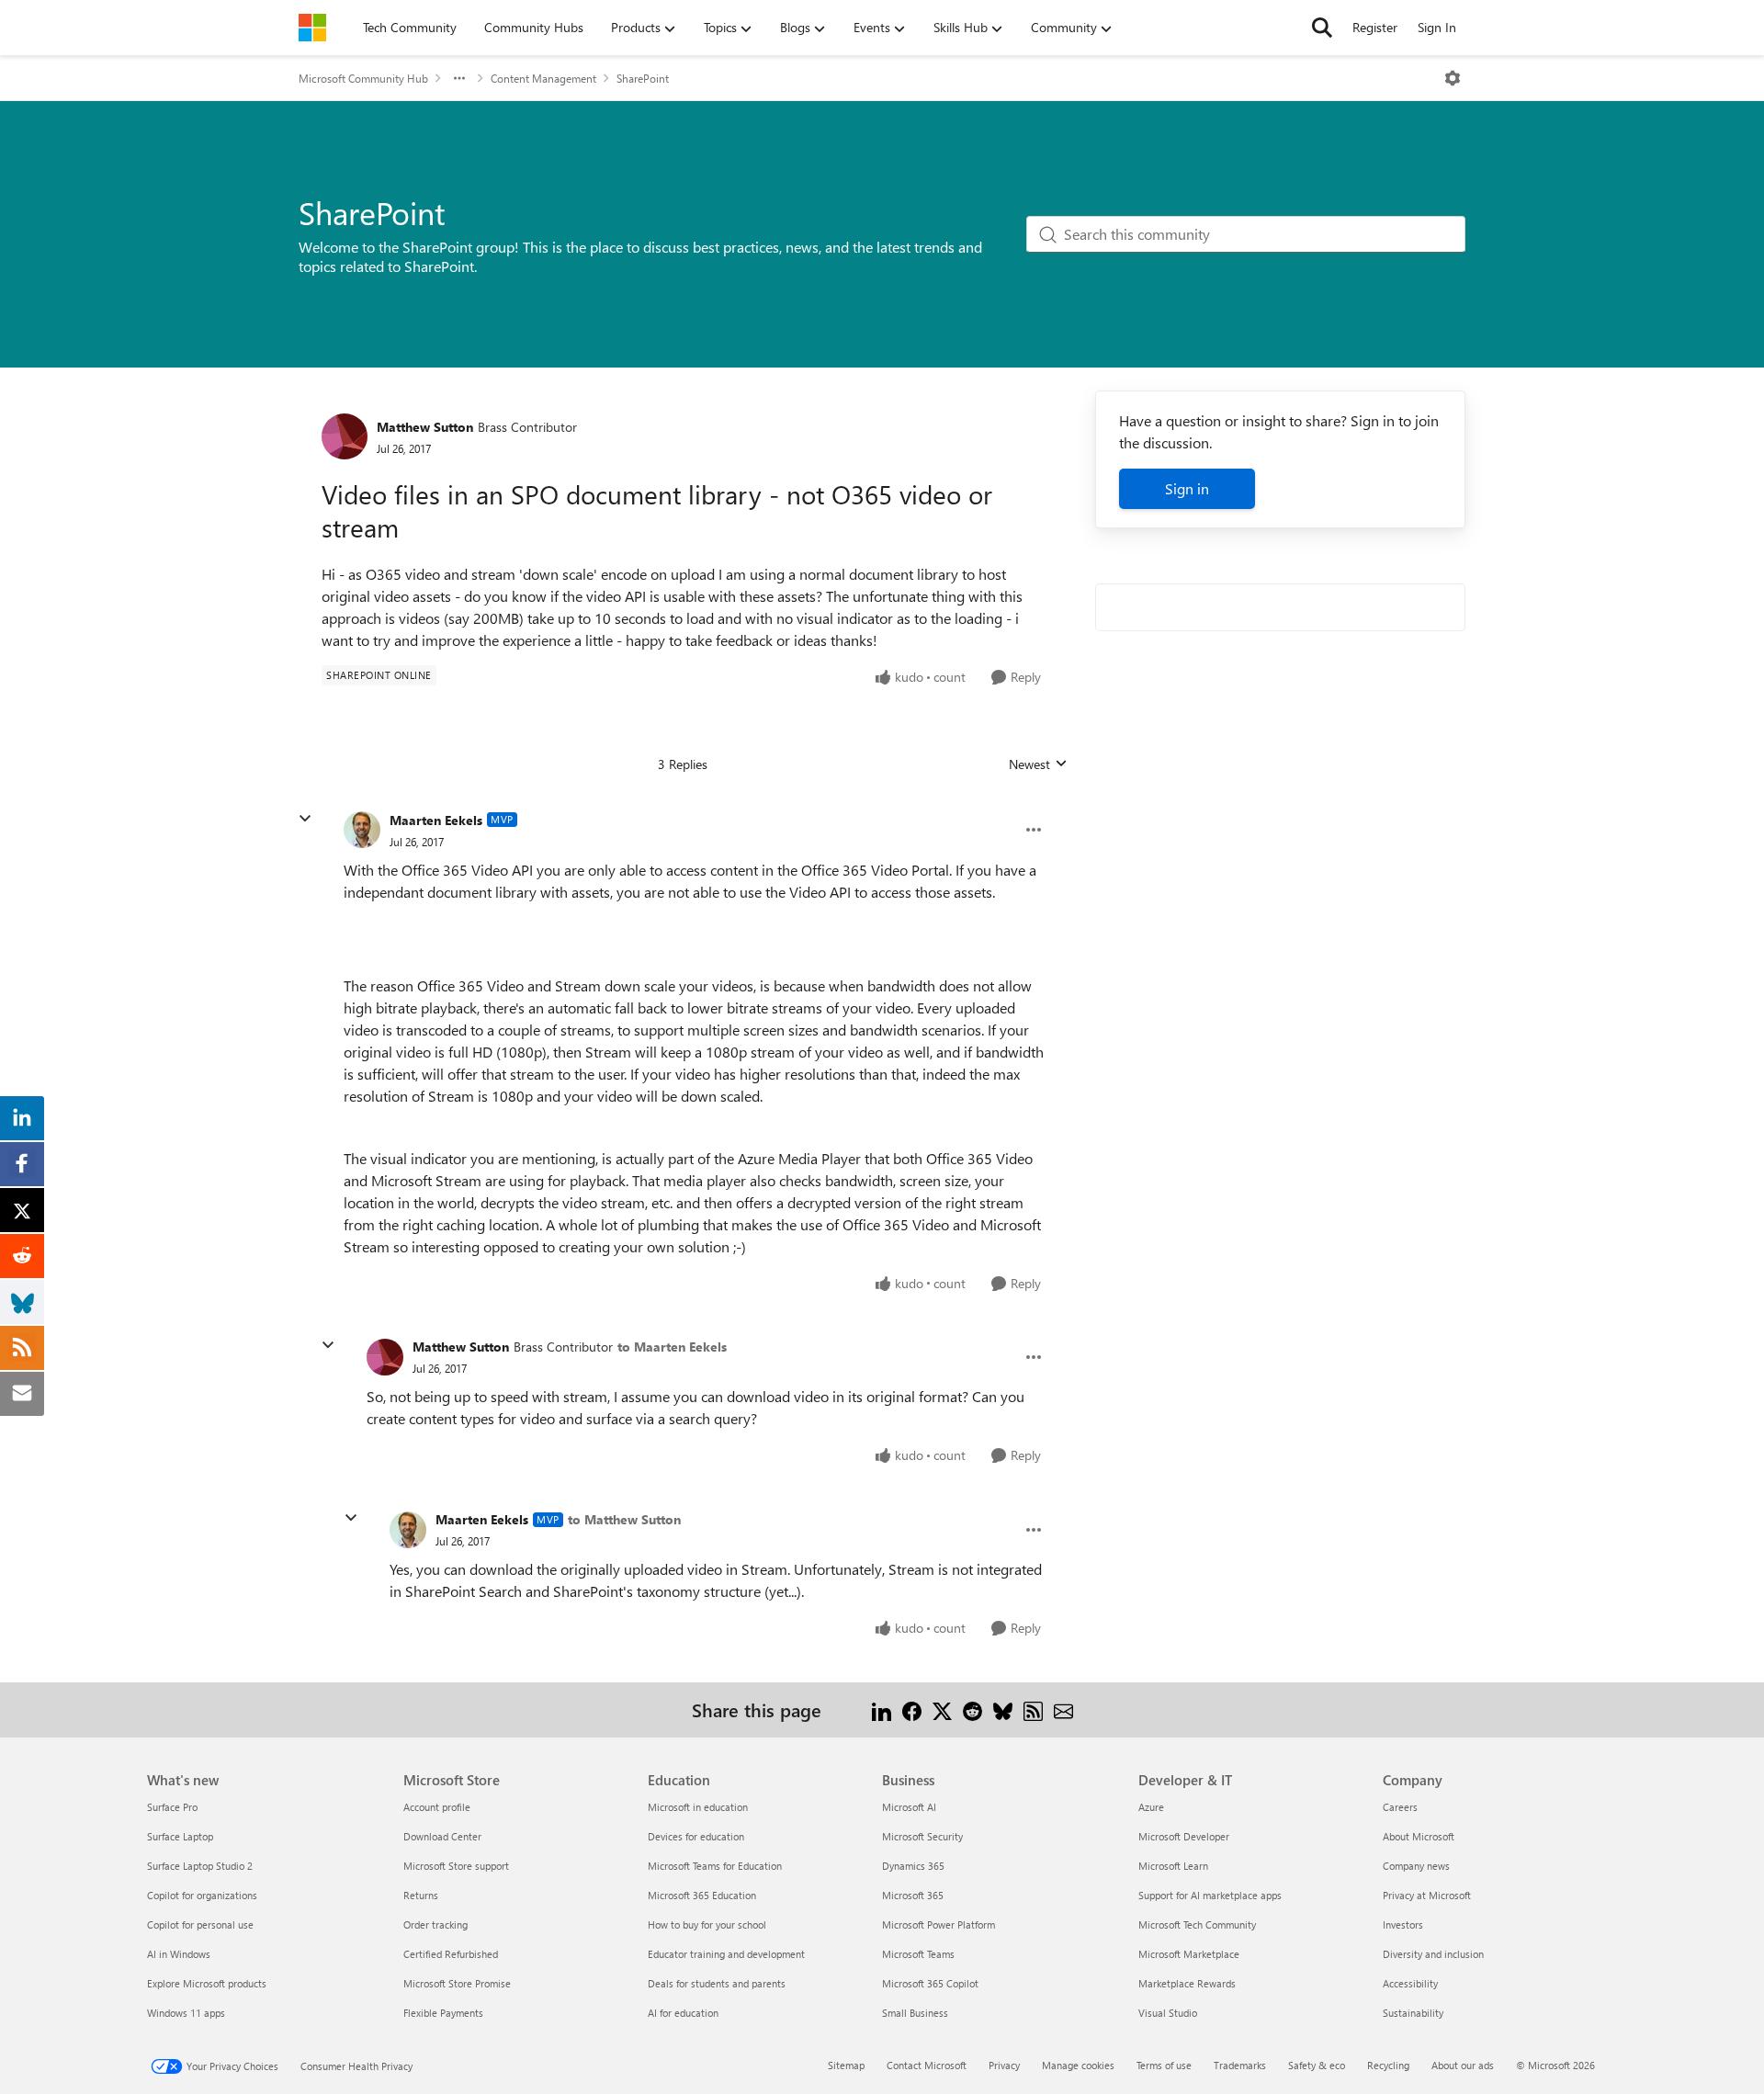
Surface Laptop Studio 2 (200, 1866)
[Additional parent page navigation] (459, 78)
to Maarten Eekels (672, 1347)
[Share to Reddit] (972, 1709)
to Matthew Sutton (624, 1519)
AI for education (683, 2013)
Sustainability (1413, 2013)
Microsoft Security (922, 1836)
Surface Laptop (180, 1836)
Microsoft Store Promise (457, 1983)
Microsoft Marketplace (1189, 1954)
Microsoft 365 (913, 1895)
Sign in (1187, 488)
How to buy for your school (707, 1924)
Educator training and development (726, 1954)
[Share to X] (942, 1709)
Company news (1416, 1866)
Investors (1403, 1924)
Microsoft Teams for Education (715, 1866)
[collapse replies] (305, 819)
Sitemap (846, 2065)
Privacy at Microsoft (1427, 1895)
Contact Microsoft (927, 2065)
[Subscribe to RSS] (1033, 1709)
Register (1375, 27)
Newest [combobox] (1038, 764)
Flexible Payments (443, 2013)
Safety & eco (1317, 2065)
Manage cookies (1078, 2065)
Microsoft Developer (1184, 1836)
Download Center (442, 1836)
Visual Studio (1168, 2013)
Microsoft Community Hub (363, 78)
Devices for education (696, 1836)
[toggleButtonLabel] (1453, 78)
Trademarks (1240, 2065)
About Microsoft (1419, 1836)
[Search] (1322, 28)
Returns (421, 1895)
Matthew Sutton (425, 427)
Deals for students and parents (717, 1983)
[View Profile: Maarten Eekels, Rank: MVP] (362, 830)
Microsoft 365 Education (702, 1895)
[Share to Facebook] (912, 1709)
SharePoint (643, 78)
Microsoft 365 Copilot (930, 1983)
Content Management (543, 78)
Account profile (437, 1807)
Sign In (1437, 27)
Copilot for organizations (202, 1895)
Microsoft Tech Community (1197, 1924)
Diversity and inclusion (1433, 1954)
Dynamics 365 (913, 1866)
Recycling (1388, 2065)
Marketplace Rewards (1187, 1983)
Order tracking (435, 1924)
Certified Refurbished (451, 1954)
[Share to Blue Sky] (1003, 1709)
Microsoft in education (698, 1807)
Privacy (1004, 2065)
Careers (1400, 1807)
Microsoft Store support (456, 1866)
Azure (1151, 1807)
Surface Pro (172, 1807)
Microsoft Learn (1173, 1866)
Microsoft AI (909, 1807)
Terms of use (1164, 2065)
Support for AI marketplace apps (1210, 1895)
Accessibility (1410, 1983)
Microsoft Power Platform (939, 1924)
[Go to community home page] (312, 28)
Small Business (915, 2013)
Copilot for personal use (200, 1924)
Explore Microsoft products (207, 1983)
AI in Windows (179, 1954)
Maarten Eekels (436, 820)
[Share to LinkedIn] (882, 1709)
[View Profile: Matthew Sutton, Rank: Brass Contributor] (345, 436)
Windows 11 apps (186, 2013)
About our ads (1463, 2065)
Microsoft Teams (918, 1954)
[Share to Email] (1063, 1709)
